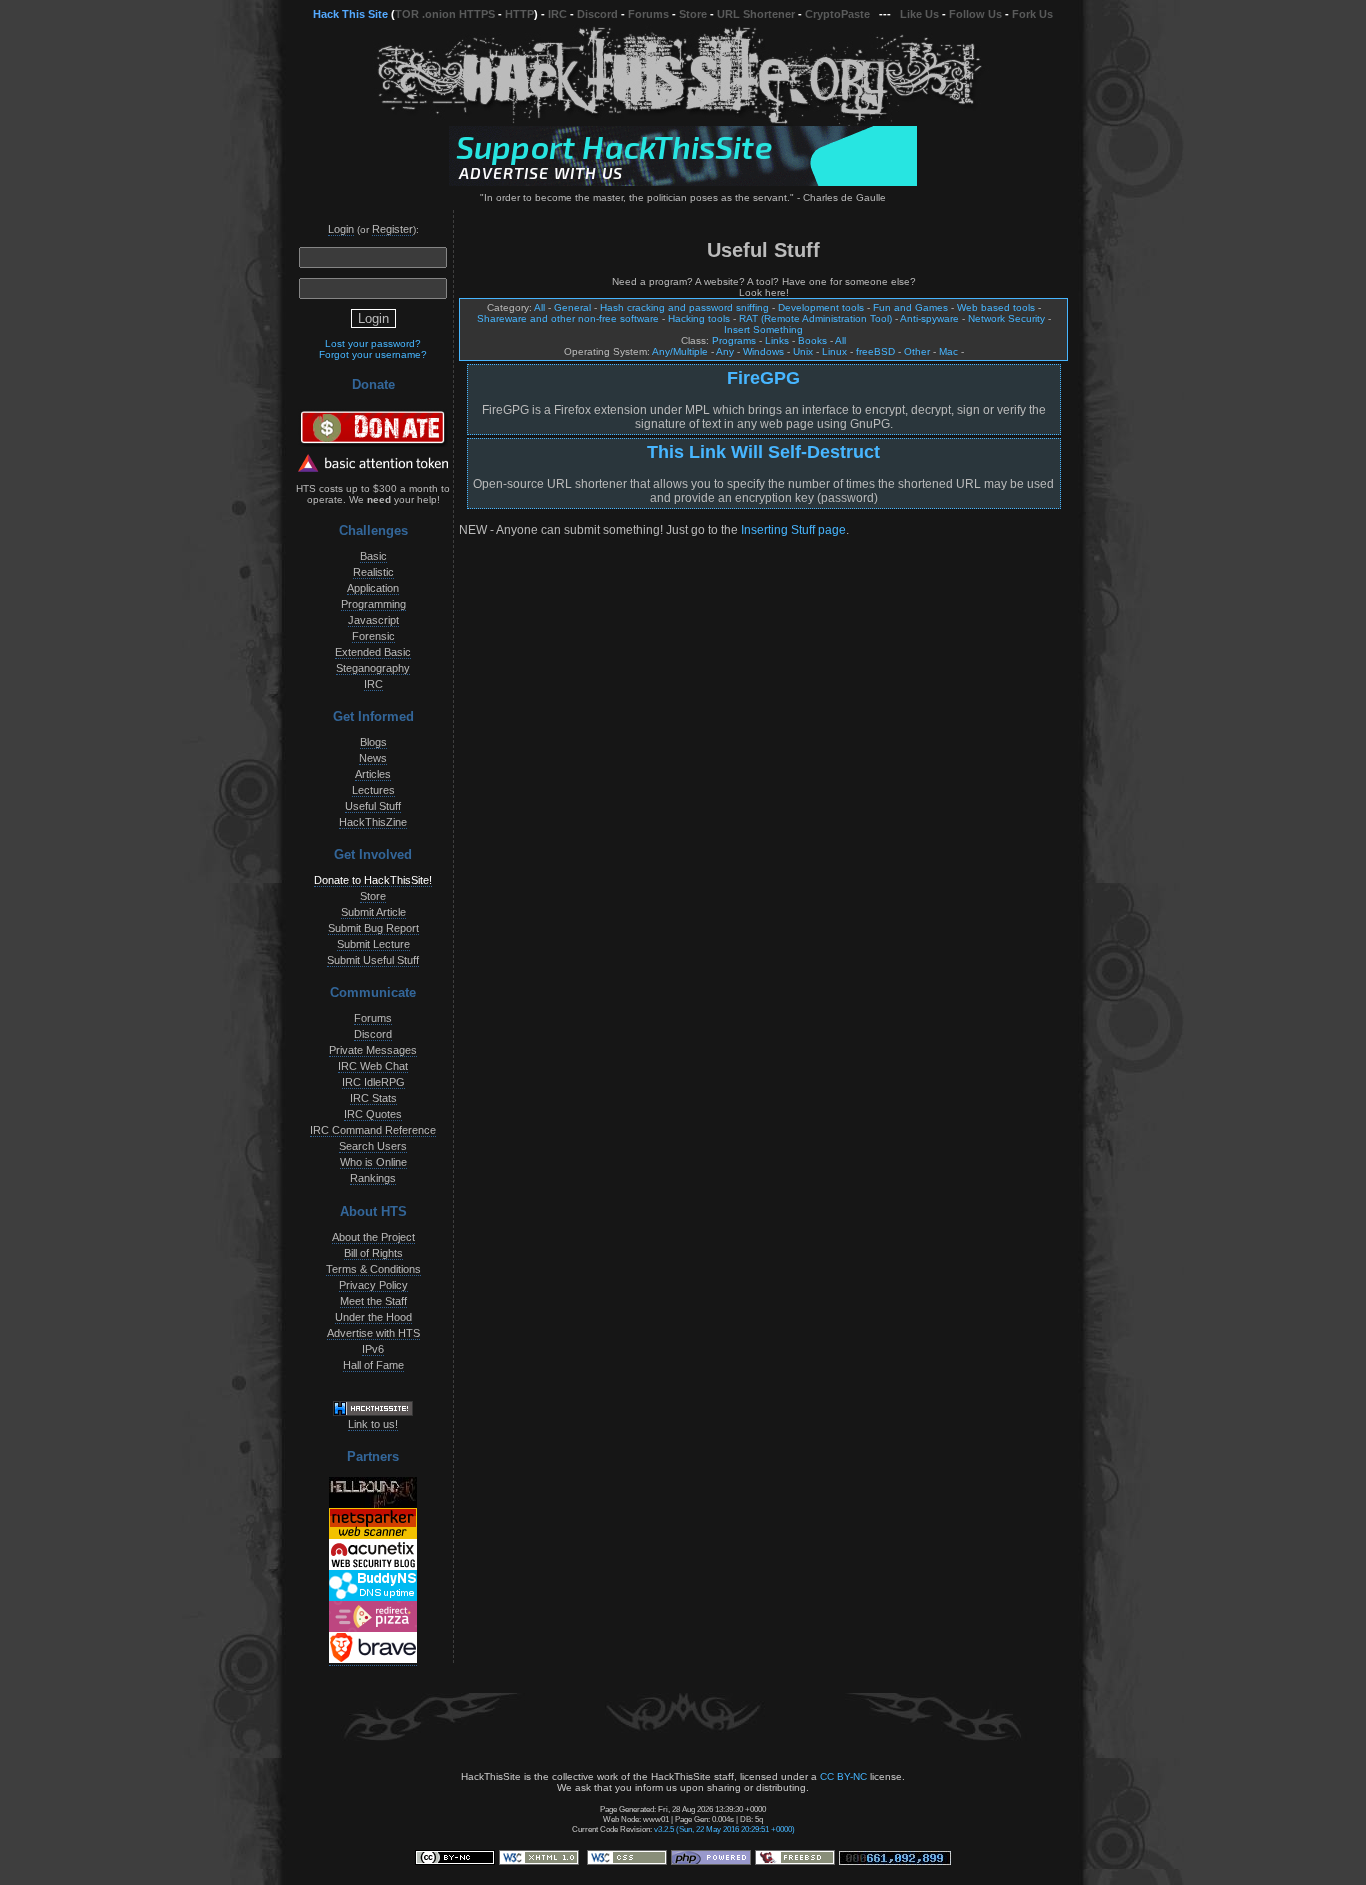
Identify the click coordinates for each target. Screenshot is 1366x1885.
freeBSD (875, 351)
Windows (763, 351)
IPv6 (373, 1349)
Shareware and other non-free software (568, 318)
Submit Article (373, 912)
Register (392, 229)
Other (917, 351)
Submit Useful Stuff (373, 960)
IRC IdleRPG (373, 1082)
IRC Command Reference (373, 1130)
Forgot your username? (373, 354)
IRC (557, 14)
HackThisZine (373, 822)
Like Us (919, 14)
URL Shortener (756, 14)
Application (373, 588)
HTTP (519, 14)
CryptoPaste (837, 14)
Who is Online (373, 1162)
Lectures (373, 790)
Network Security (1006, 318)
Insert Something (763, 329)
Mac (948, 351)
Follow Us (975, 14)
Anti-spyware (929, 318)
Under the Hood (373, 1317)
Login (341, 229)
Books (812, 340)
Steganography (373, 668)
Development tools (821, 307)
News (373, 758)
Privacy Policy (373, 1285)
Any (725, 351)
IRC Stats (373, 1098)
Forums (648, 14)
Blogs (373, 742)
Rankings (373, 1178)
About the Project (373, 1237)
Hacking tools (699, 318)
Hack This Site (350, 14)
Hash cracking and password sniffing (684, 307)
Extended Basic (373, 652)
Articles (373, 774)
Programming (373, 604)
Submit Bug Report (373, 928)
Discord (597, 14)
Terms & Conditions (373, 1269)
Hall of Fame (373, 1365)
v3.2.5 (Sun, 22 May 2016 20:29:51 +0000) (724, 1829)
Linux (834, 351)
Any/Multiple (680, 351)
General (572, 307)
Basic (373, 556)
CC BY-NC (843, 1776)
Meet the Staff (373, 1301)
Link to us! (373, 1424)
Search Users (373, 1146)
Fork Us (1032, 14)
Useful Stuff (373, 806)
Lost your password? (373, 343)
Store (693, 14)
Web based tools (996, 307)
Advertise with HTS (373, 1333)
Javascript (373, 620)
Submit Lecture (373, 944)
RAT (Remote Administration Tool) (815, 318)
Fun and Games (910, 307)
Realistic (373, 572)
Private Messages (373, 1050)
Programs (734, 340)
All (539, 307)
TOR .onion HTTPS (445, 14)
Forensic (373, 636)
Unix (803, 351)
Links (777, 340)
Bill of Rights (373, 1253)
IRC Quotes (373, 1114)
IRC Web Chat (373, 1066)
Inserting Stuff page (793, 530)
